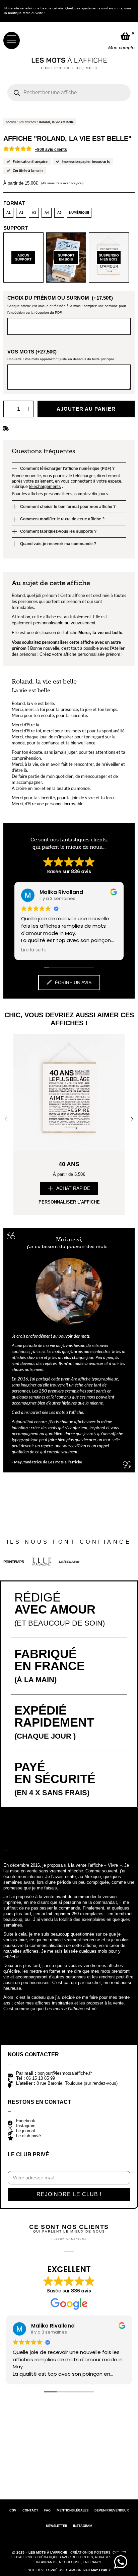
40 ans (69, 1164)
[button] (69, 1188)
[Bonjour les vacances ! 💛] (53, 2443)
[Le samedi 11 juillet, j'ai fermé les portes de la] (85, 2443)
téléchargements (45, 486)
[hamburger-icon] (12, 40)
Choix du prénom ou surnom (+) (60, 298)
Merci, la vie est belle (100, 633)
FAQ (47, 2510)
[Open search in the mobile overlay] (69, 93)
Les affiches (27, 122)
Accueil (11, 122)
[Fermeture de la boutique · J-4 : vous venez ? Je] (85, 2476)
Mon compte (121, 47)
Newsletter (56, 2526)
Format (14, 203)
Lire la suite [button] (34, 950)
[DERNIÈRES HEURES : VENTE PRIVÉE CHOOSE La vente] (20, 2443)
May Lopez (101, 2570)
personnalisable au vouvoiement (64, 623)
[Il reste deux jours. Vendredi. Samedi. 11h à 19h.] (53, 2476)
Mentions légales (73, 2510)
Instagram (83, 2526)
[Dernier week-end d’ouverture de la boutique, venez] (20, 2476)
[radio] (8, 213)
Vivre (113, 1865)
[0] (125, 36)
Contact (30, 2510)
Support (16, 228)
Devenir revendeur (112, 2510)
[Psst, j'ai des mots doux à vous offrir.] (118, 2476)
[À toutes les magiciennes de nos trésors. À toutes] (118, 2443)
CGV (13, 2510)
